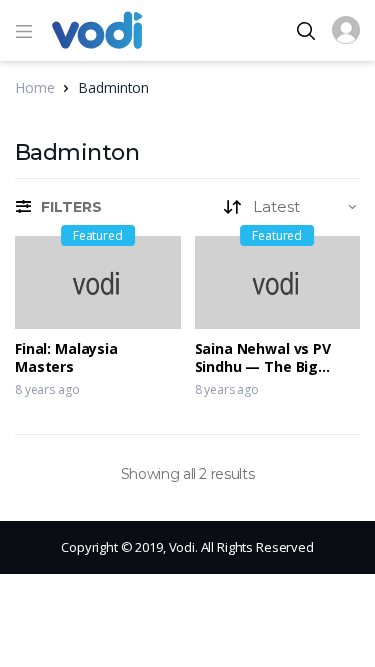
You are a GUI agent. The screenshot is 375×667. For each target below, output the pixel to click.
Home (34, 87)
